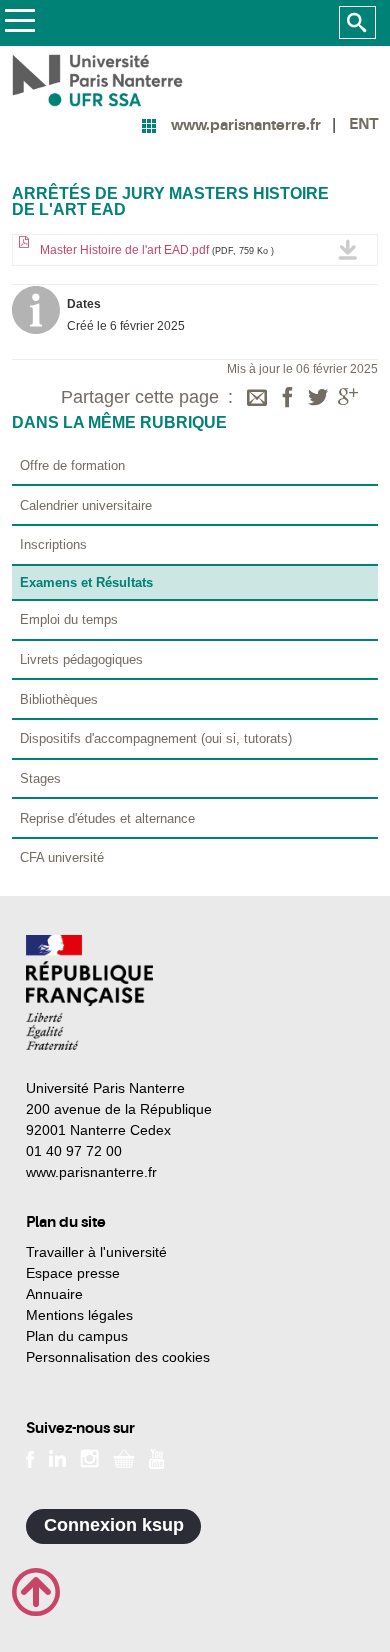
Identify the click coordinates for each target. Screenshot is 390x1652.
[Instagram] (89, 1457)
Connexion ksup (114, 1525)
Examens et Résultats (86, 582)
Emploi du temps (69, 619)
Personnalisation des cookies (118, 1357)
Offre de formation (72, 465)
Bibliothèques (59, 699)
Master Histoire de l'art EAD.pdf (155, 250)
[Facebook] (288, 399)
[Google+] (348, 399)
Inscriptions (53, 544)
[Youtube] (156, 1457)
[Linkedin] (57, 1457)
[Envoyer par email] (257, 399)
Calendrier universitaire (86, 505)
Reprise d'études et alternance (107, 818)
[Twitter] (318, 399)
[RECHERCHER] (357, 23)
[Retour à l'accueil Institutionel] (89, 992)
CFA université (62, 857)
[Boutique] (124, 1457)
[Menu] (19, 23)
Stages (40, 778)
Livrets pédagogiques (81, 659)
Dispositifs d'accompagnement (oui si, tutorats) (156, 738)
